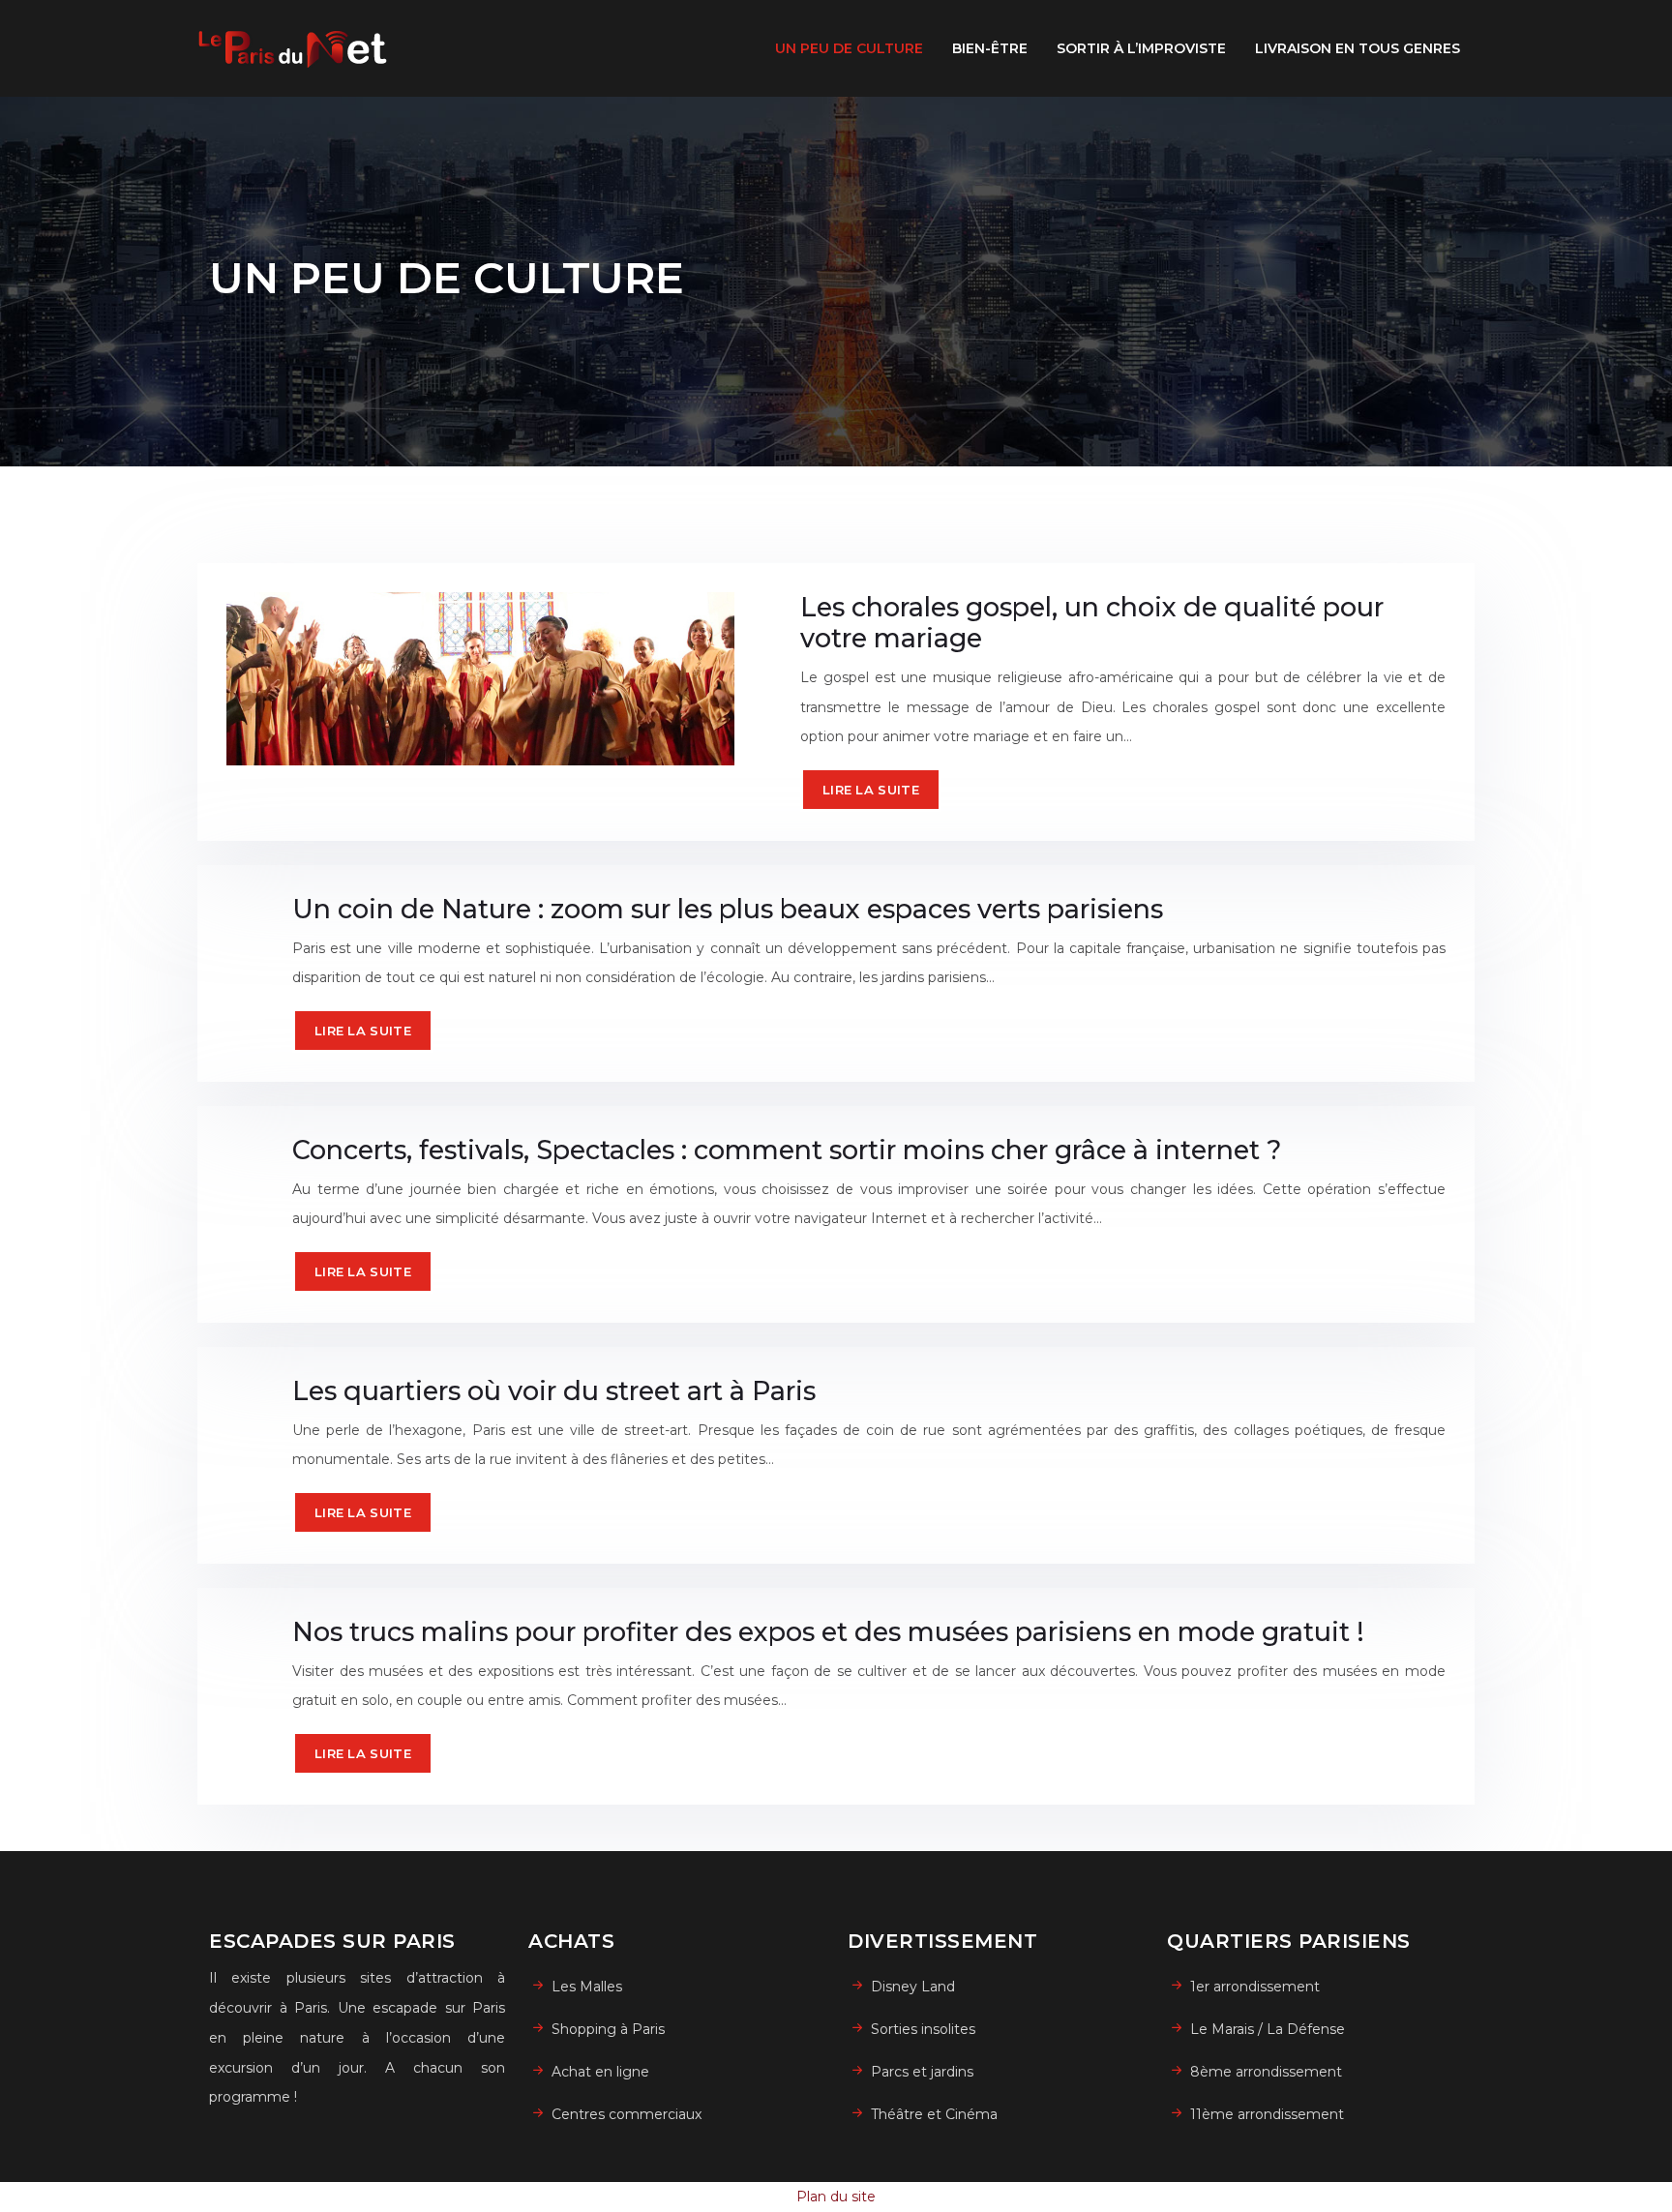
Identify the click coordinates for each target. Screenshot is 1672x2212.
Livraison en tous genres (1358, 48)
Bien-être (990, 48)
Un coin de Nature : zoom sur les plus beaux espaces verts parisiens (728, 909)
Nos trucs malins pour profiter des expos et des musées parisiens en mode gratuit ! (828, 1632)
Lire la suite (871, 790)
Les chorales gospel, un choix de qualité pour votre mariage (1092, 623)
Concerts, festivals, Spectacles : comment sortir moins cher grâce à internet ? (787, 1150)
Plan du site (836, 2197)
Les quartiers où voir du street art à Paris (554, 1391)
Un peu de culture (849, 48)
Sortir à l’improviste (1141, 48)
